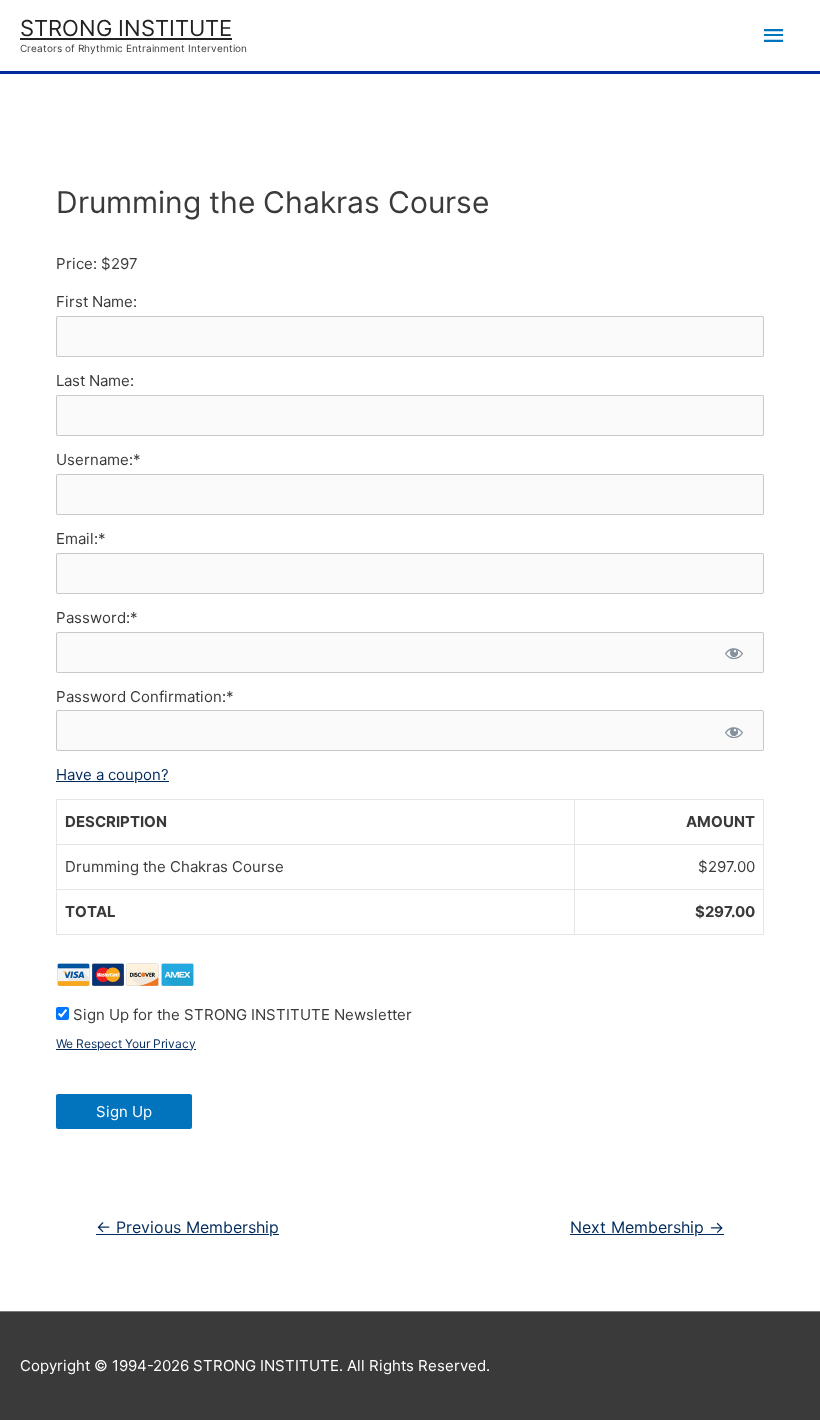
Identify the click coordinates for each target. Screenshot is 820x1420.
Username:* (98, 459)
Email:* (81, 538)
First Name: (96, 301)
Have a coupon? (112, 774)
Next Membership (647, 1227)
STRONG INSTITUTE (126, 28)
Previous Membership (187, 1227)
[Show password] (733, 652)
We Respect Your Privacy (126, 1043)
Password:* (97, 617)
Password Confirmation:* (145, 696)
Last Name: (95, 380)
